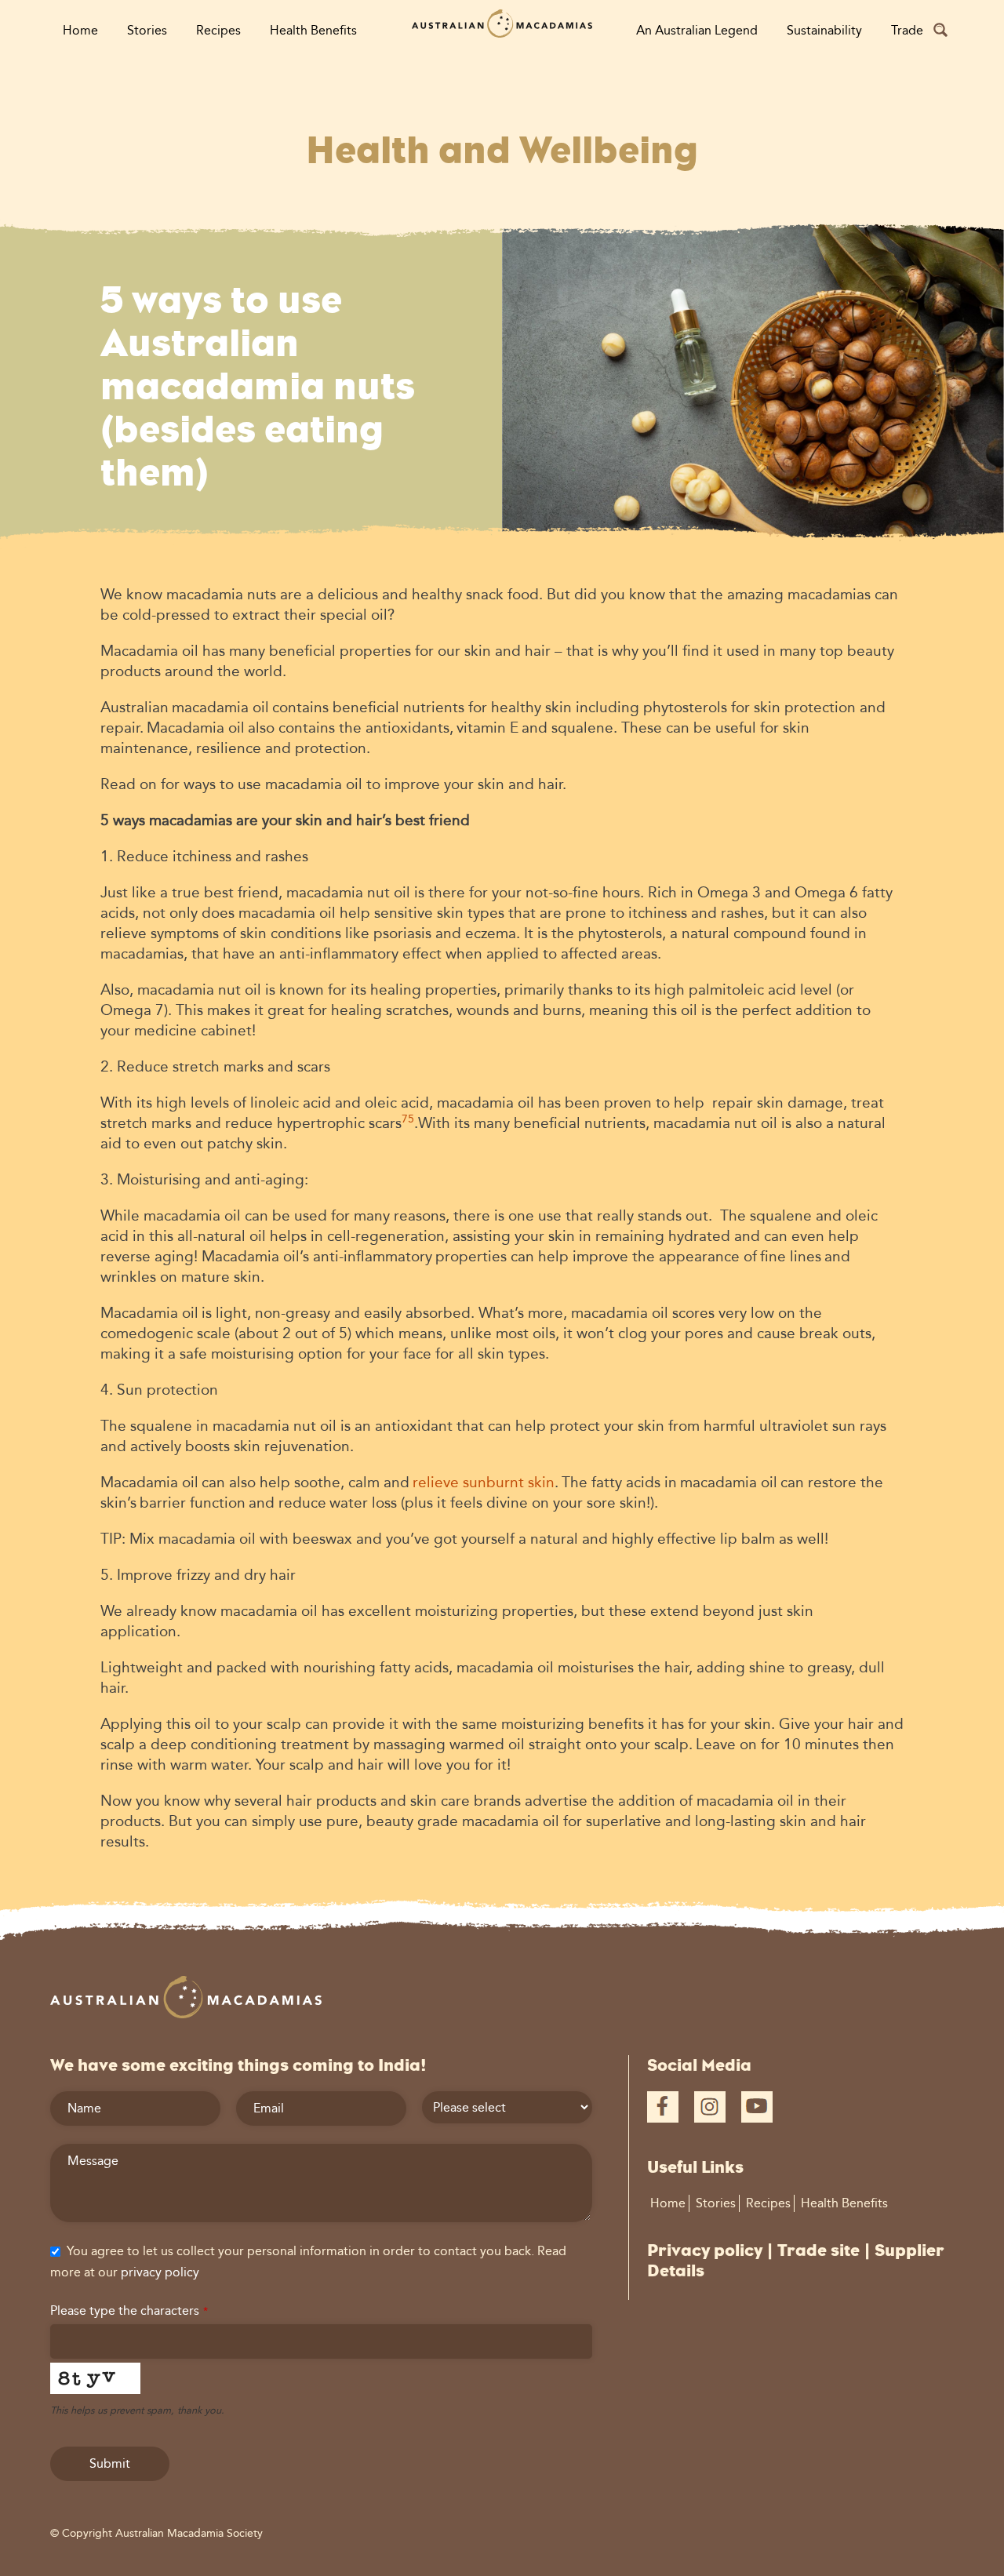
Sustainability (824, 30)
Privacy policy (705, 2250)
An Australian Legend (697, 30)
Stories (147, 30)
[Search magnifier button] (940, 30)
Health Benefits (313, 30)
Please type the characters (129, 2310)
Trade (907, 30)
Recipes (218, 30)
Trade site (818, 2250)
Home (80, 30)
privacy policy (160, 2272)
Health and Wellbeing (502, 150)
